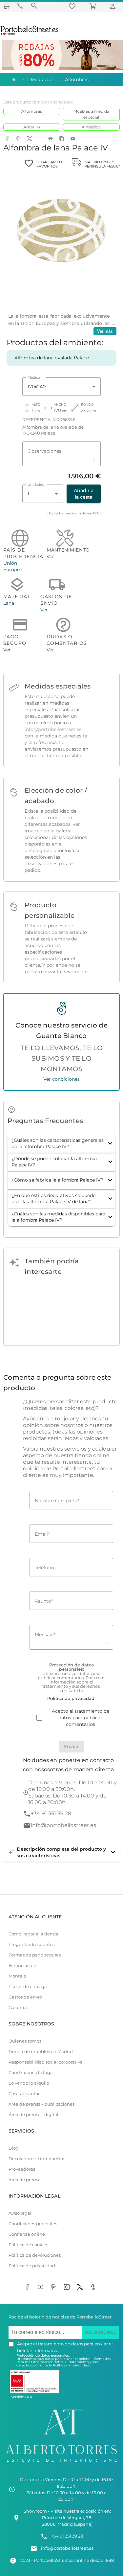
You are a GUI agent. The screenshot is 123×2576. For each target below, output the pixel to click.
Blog (14, 2148)
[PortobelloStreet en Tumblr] (94, 2288)
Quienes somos (25, 2041)
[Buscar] (34, 6)
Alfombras (32, 111)
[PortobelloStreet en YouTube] (42, 2288)
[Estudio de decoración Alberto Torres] (61, 2463)
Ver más (105, 331)
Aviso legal (20, 2213)
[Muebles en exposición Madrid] (7, 6)
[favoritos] (73, 6)
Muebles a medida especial (91, 114)
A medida (91, 127)
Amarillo (32, 127)
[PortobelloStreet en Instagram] (68, 2288)
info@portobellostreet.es (53, 729)
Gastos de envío (25, 1997)
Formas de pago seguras (35, 1955)
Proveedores (22, 2169)
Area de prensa (25, 2180)
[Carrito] (94, 6)
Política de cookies (28, 2245)
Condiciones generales (33, 2224)
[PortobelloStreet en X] (81, 2288)
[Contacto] (20, 6)
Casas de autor (24, 2094)
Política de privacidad (32, 2266)
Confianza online (27, 2234)
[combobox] (61, 387)
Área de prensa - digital (33, 2115)
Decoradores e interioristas (37, 2159)
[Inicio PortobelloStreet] (30, 34)
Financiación (22, 1966)
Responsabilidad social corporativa (46, 2062)
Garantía (18, 2008)
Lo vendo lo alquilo (29, 2083)
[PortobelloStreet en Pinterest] (55, 2288)
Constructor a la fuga (31, 2073)
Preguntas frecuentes (31, 1944)
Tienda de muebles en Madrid (41, 2052)
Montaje (17, 1976)
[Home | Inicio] (13, 79)
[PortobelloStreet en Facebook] (29, 2288)
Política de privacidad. (71, 2365)
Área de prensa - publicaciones (41, 2104)
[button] (61, 1143)
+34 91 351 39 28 (51, 1813)
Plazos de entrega (28, 1987)
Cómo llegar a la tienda (33, 1934)
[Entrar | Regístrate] (114, 6)
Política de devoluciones (35, 2255)
